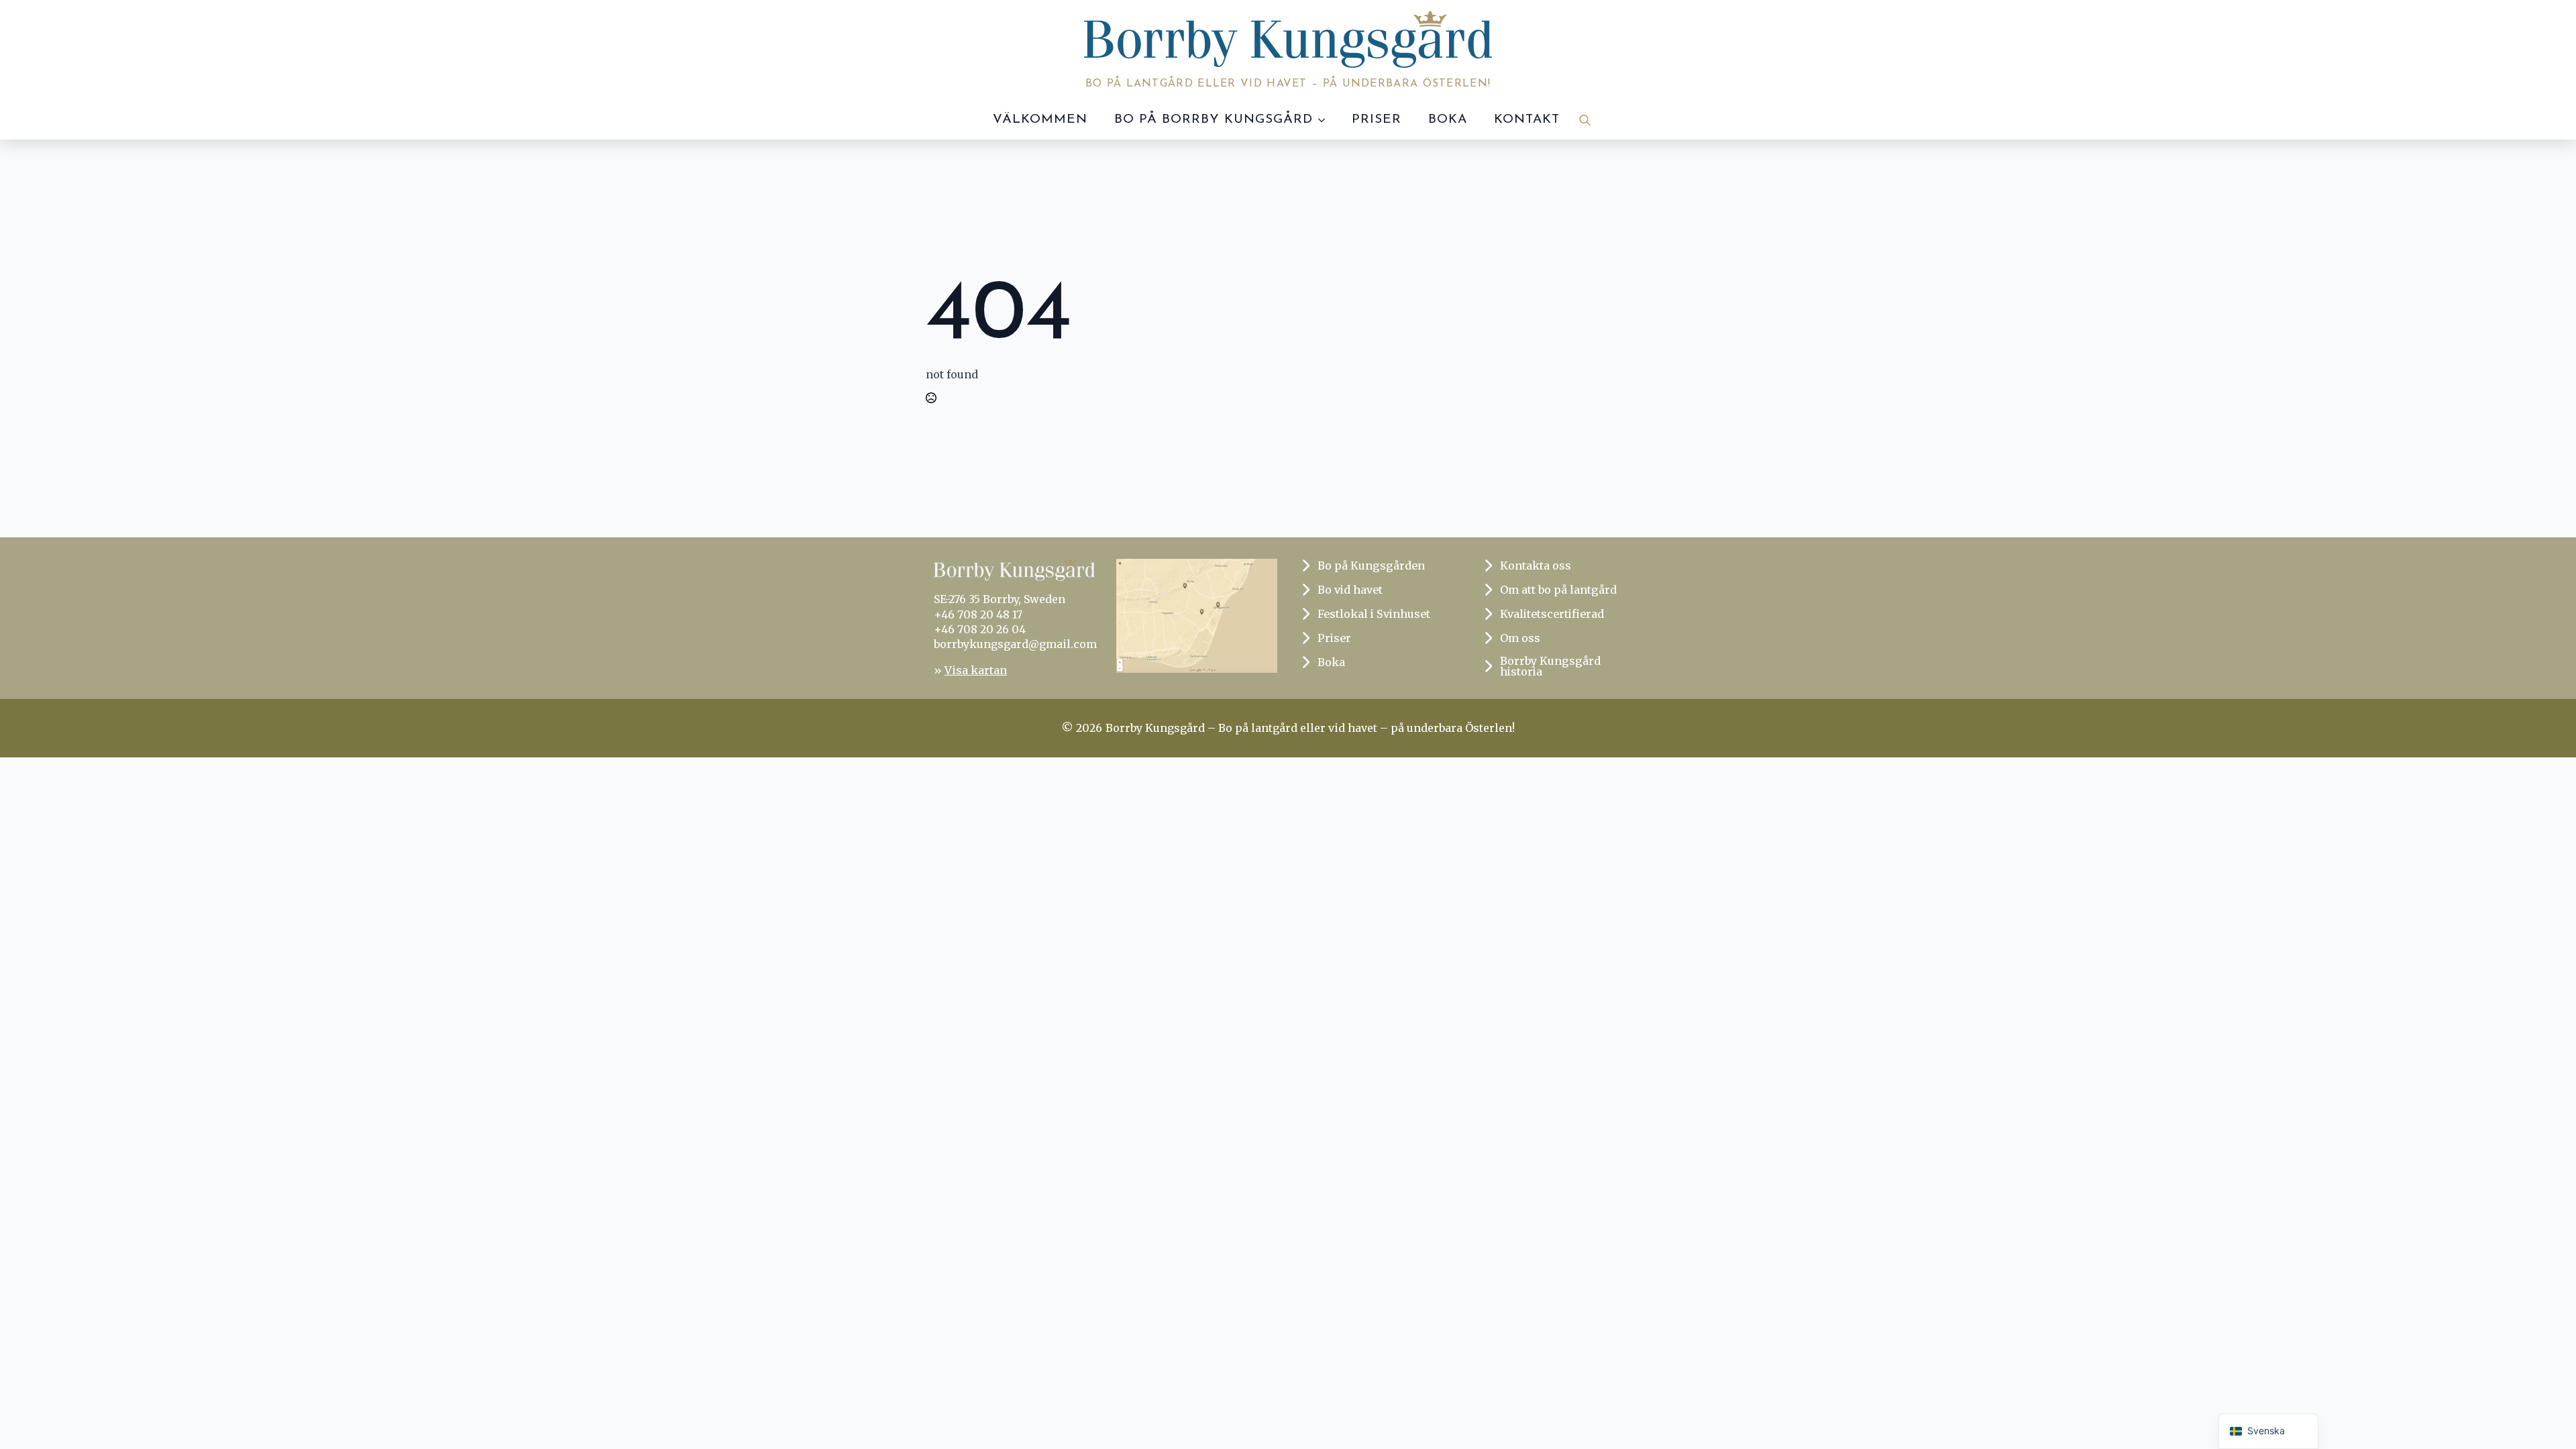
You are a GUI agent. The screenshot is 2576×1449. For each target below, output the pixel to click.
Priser (1377, 120)
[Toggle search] (1585, 120)
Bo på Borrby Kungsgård (1214, 120)
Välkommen (1040, 120)
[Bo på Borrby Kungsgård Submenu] (1326, 120)
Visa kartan (976, 670)
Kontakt (1527, 120)
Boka (1448, 120)
